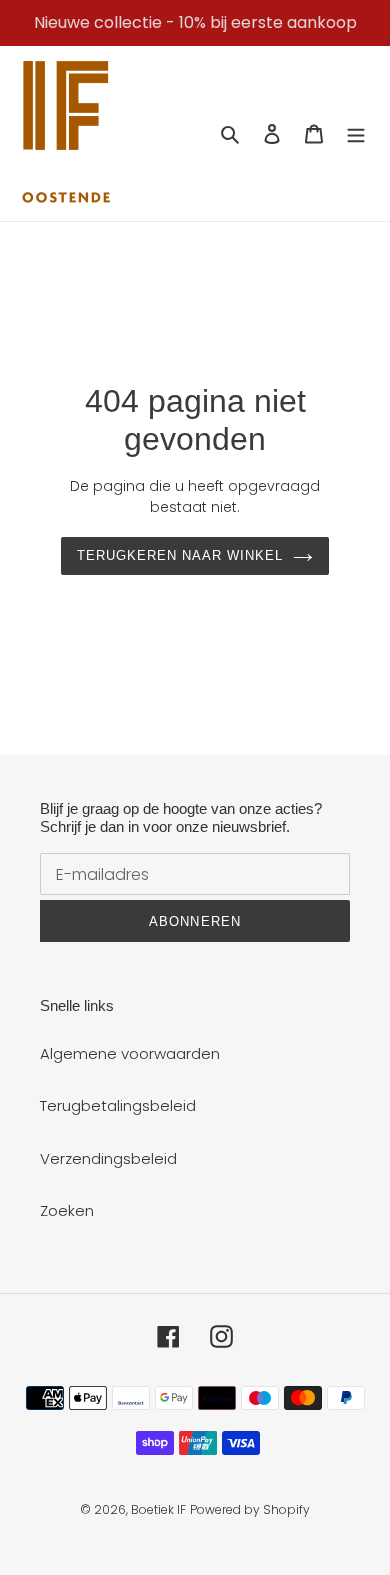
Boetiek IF (158, 1509)
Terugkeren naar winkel (180, 555)
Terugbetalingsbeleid (118, 1105)
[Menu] (356, 133)
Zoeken (67, 1210)
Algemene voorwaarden (130, 1053)
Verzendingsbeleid (108, 1158)
